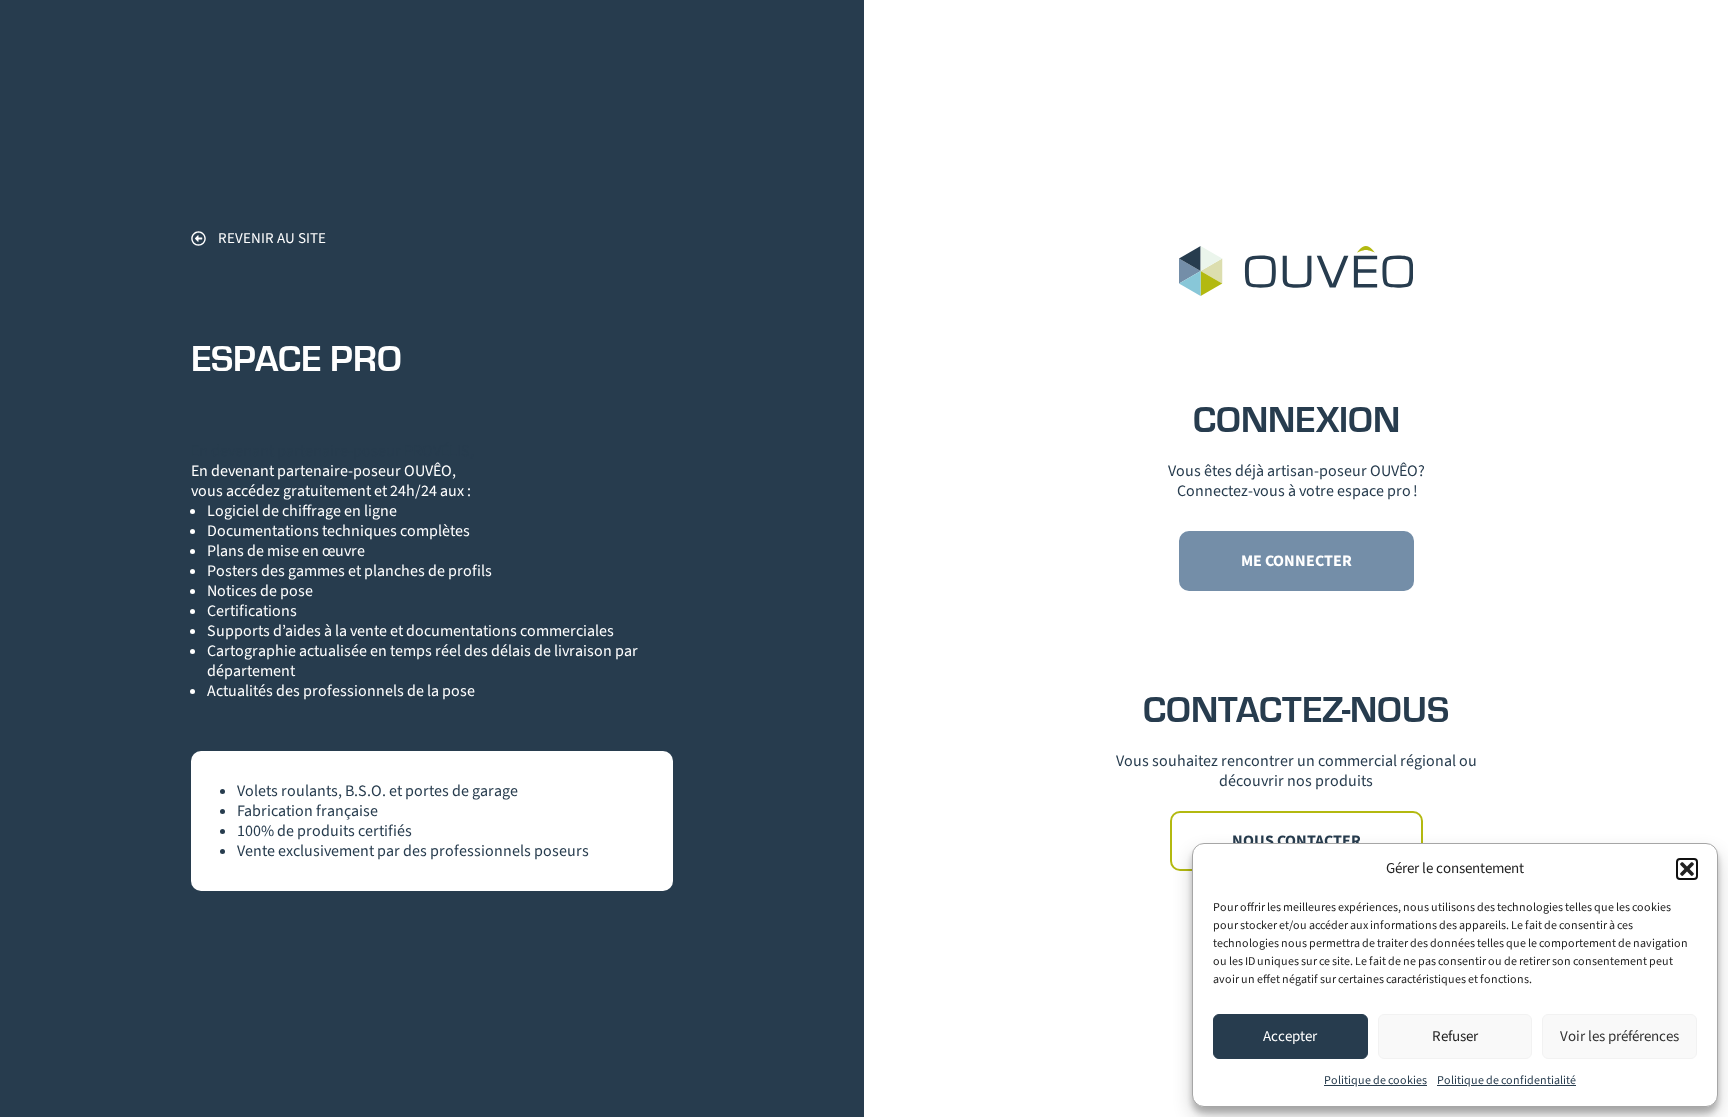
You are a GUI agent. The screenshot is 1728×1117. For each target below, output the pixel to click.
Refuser (1455, 1036)
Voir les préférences (1619, 1036)
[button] (1687, 869)
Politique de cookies (1375, 1080)
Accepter (1290, 1036)
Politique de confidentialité (1506, 1080)
